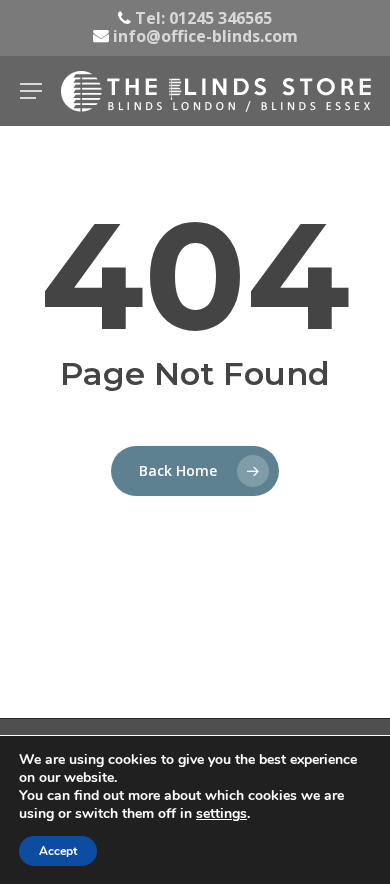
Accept (58, 851)
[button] (30, 91)
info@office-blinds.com (203, 36)
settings (221, 814)
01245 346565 (220, 18)
